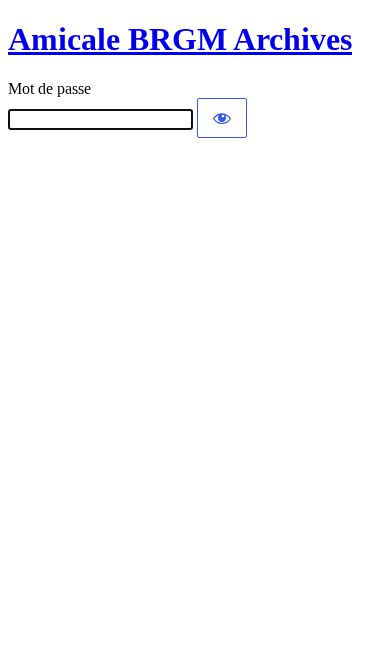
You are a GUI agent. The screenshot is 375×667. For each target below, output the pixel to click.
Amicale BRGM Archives (180, 39)
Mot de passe (49, 88)
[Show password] (222, 118)
